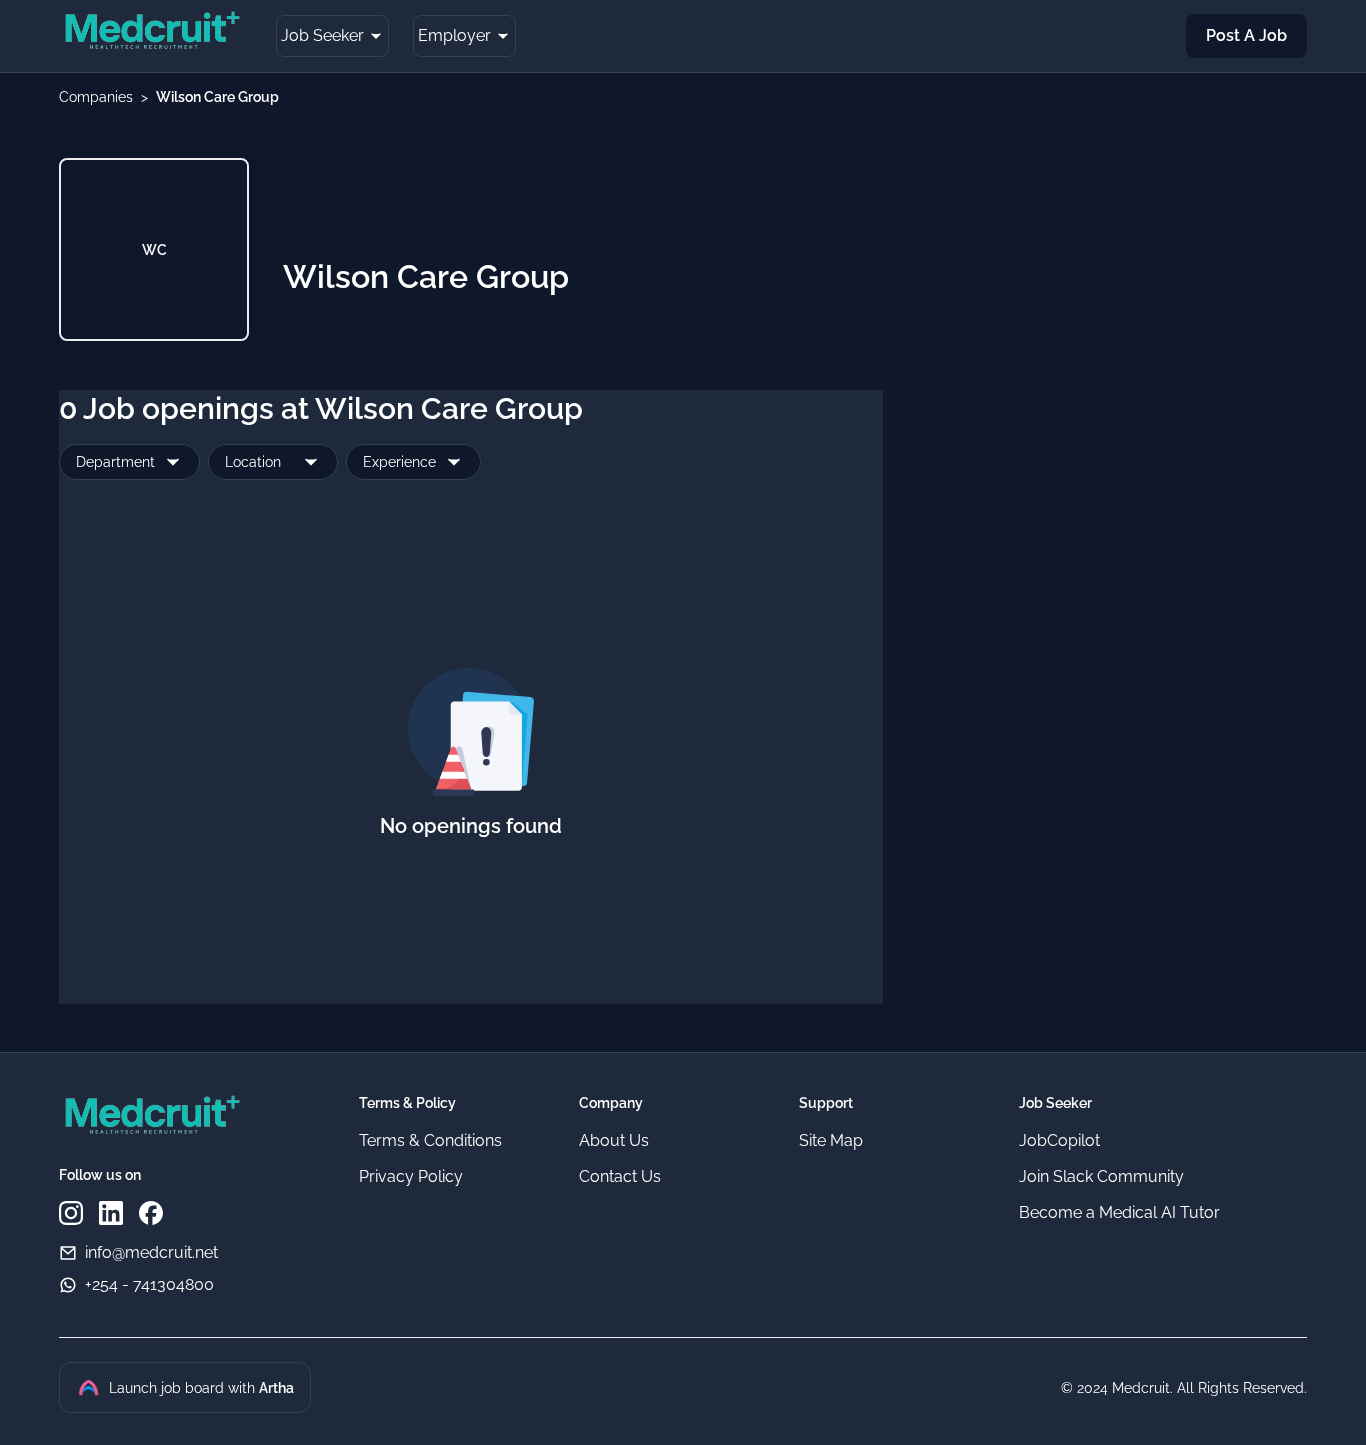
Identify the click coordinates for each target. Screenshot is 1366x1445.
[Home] (151, 33)
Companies (96, 97)
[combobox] (129, 462)
